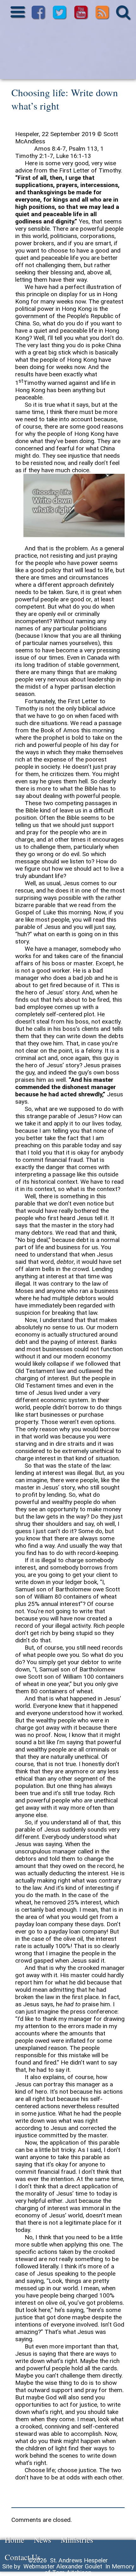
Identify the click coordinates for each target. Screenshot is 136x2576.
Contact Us (23, 2557)
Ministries (77, 2540)
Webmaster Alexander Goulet (63, 2566)
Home (15, 2540)
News (43, 2540)
